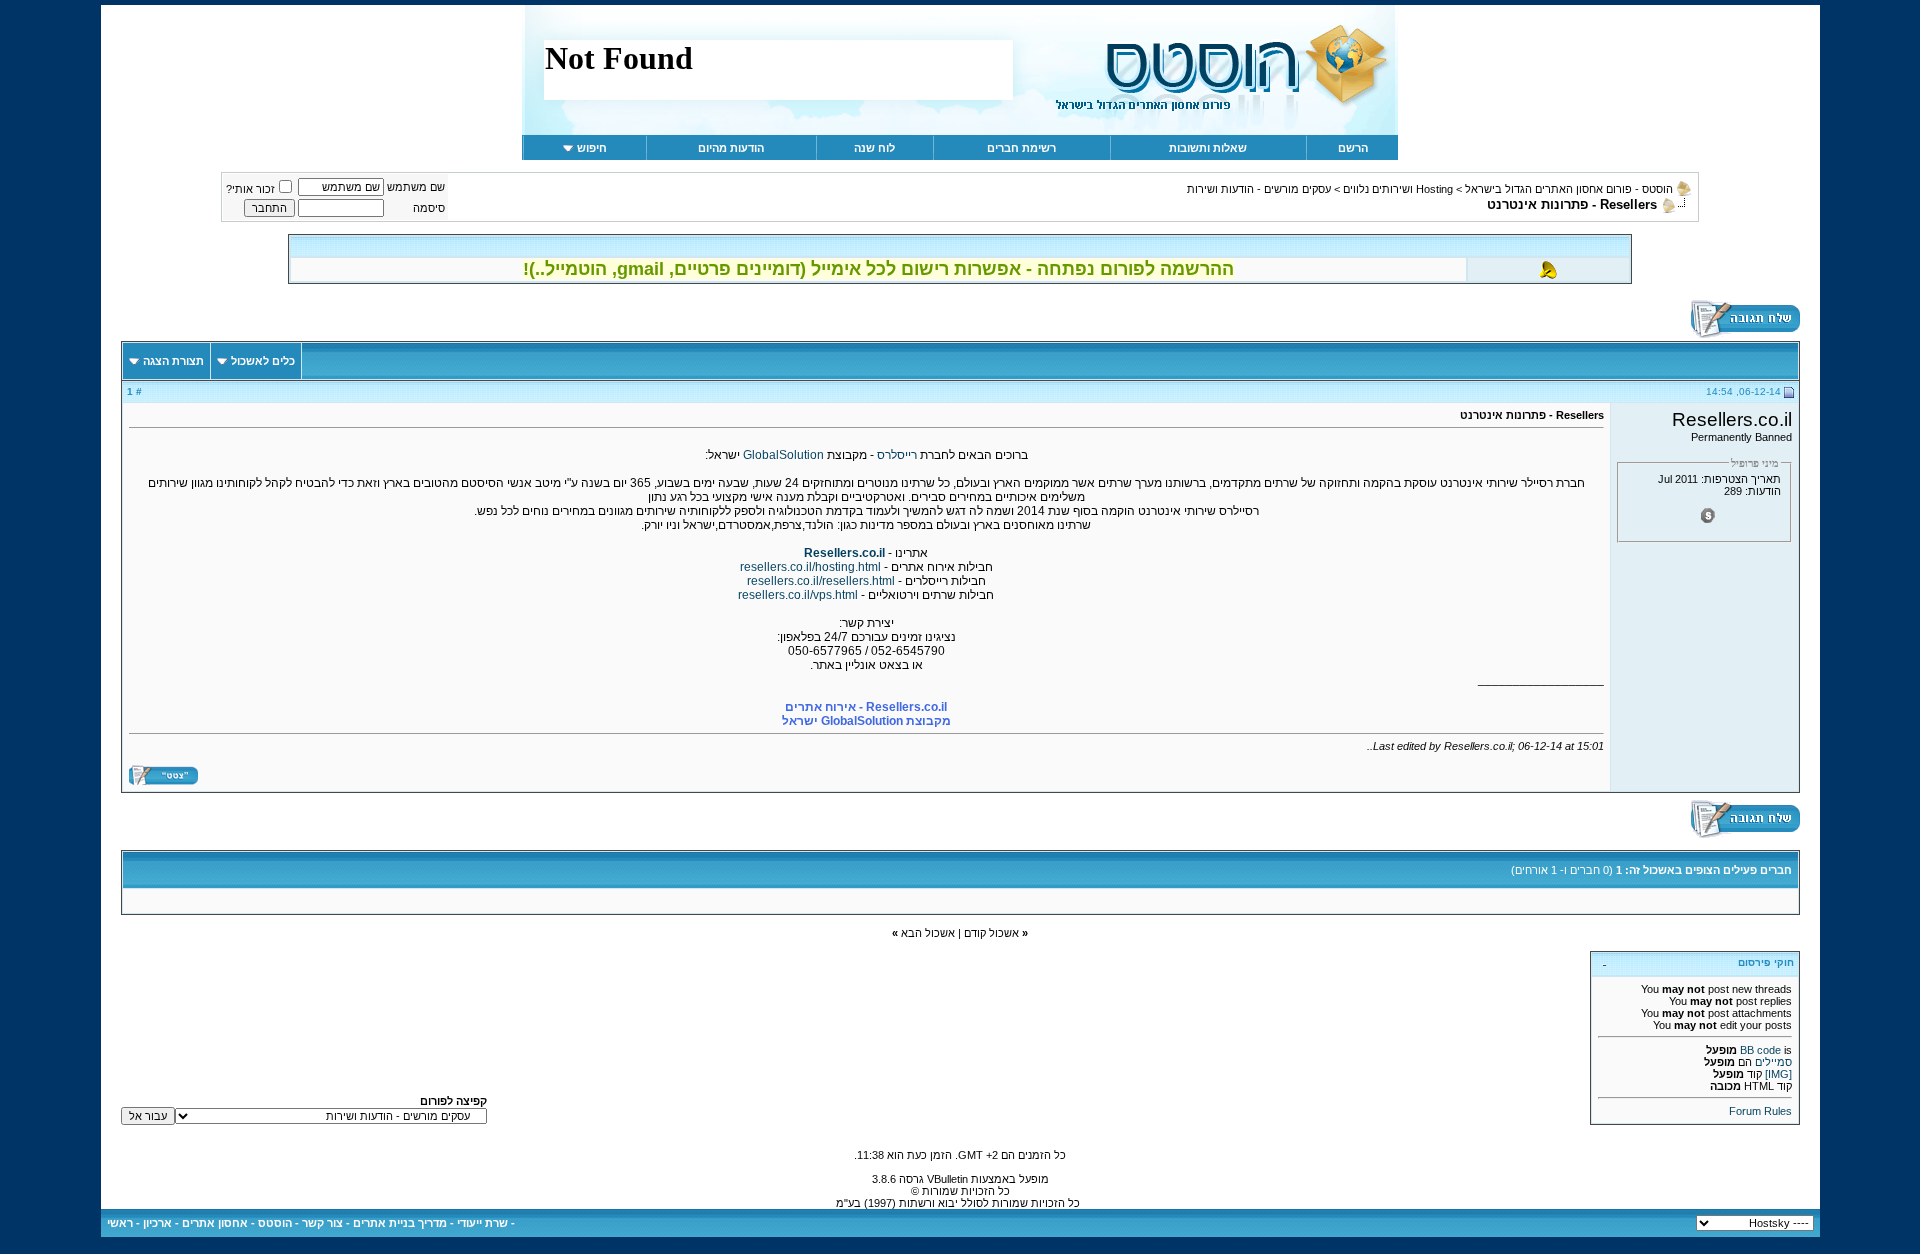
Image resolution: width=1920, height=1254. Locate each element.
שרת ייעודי (482, 1223)
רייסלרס (895, 455)
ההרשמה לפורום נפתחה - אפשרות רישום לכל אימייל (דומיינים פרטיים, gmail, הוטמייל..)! (878, 269)
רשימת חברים (1021, 148)
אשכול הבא (928, 933)
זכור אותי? (250, 189)
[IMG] (1778, 1074)
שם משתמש (416, 187)
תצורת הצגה (173, 361)
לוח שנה (874, 148)
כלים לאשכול (263, 361)
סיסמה (429, 208)
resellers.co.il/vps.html (798, 595)
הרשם (1353, 148)
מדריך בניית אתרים (400, 1223)
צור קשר (322, 1223)
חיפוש (592, 148)
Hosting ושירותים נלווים (1398, 189)
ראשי (120, 1223)
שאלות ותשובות (1208, 148)
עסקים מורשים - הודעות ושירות (1259, 189)
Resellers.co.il (844, 553)
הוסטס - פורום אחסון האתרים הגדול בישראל (1569, 189)
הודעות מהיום (731, 148)
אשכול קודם (991, 933)
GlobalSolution (782, 455)
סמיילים (1773, 1062)
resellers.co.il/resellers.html (821, 581)
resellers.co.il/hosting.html (810, 567)
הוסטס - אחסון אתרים (237, 1223)
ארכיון (157, 1223)
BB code (1760, 1050)
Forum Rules (1760, 1111)
